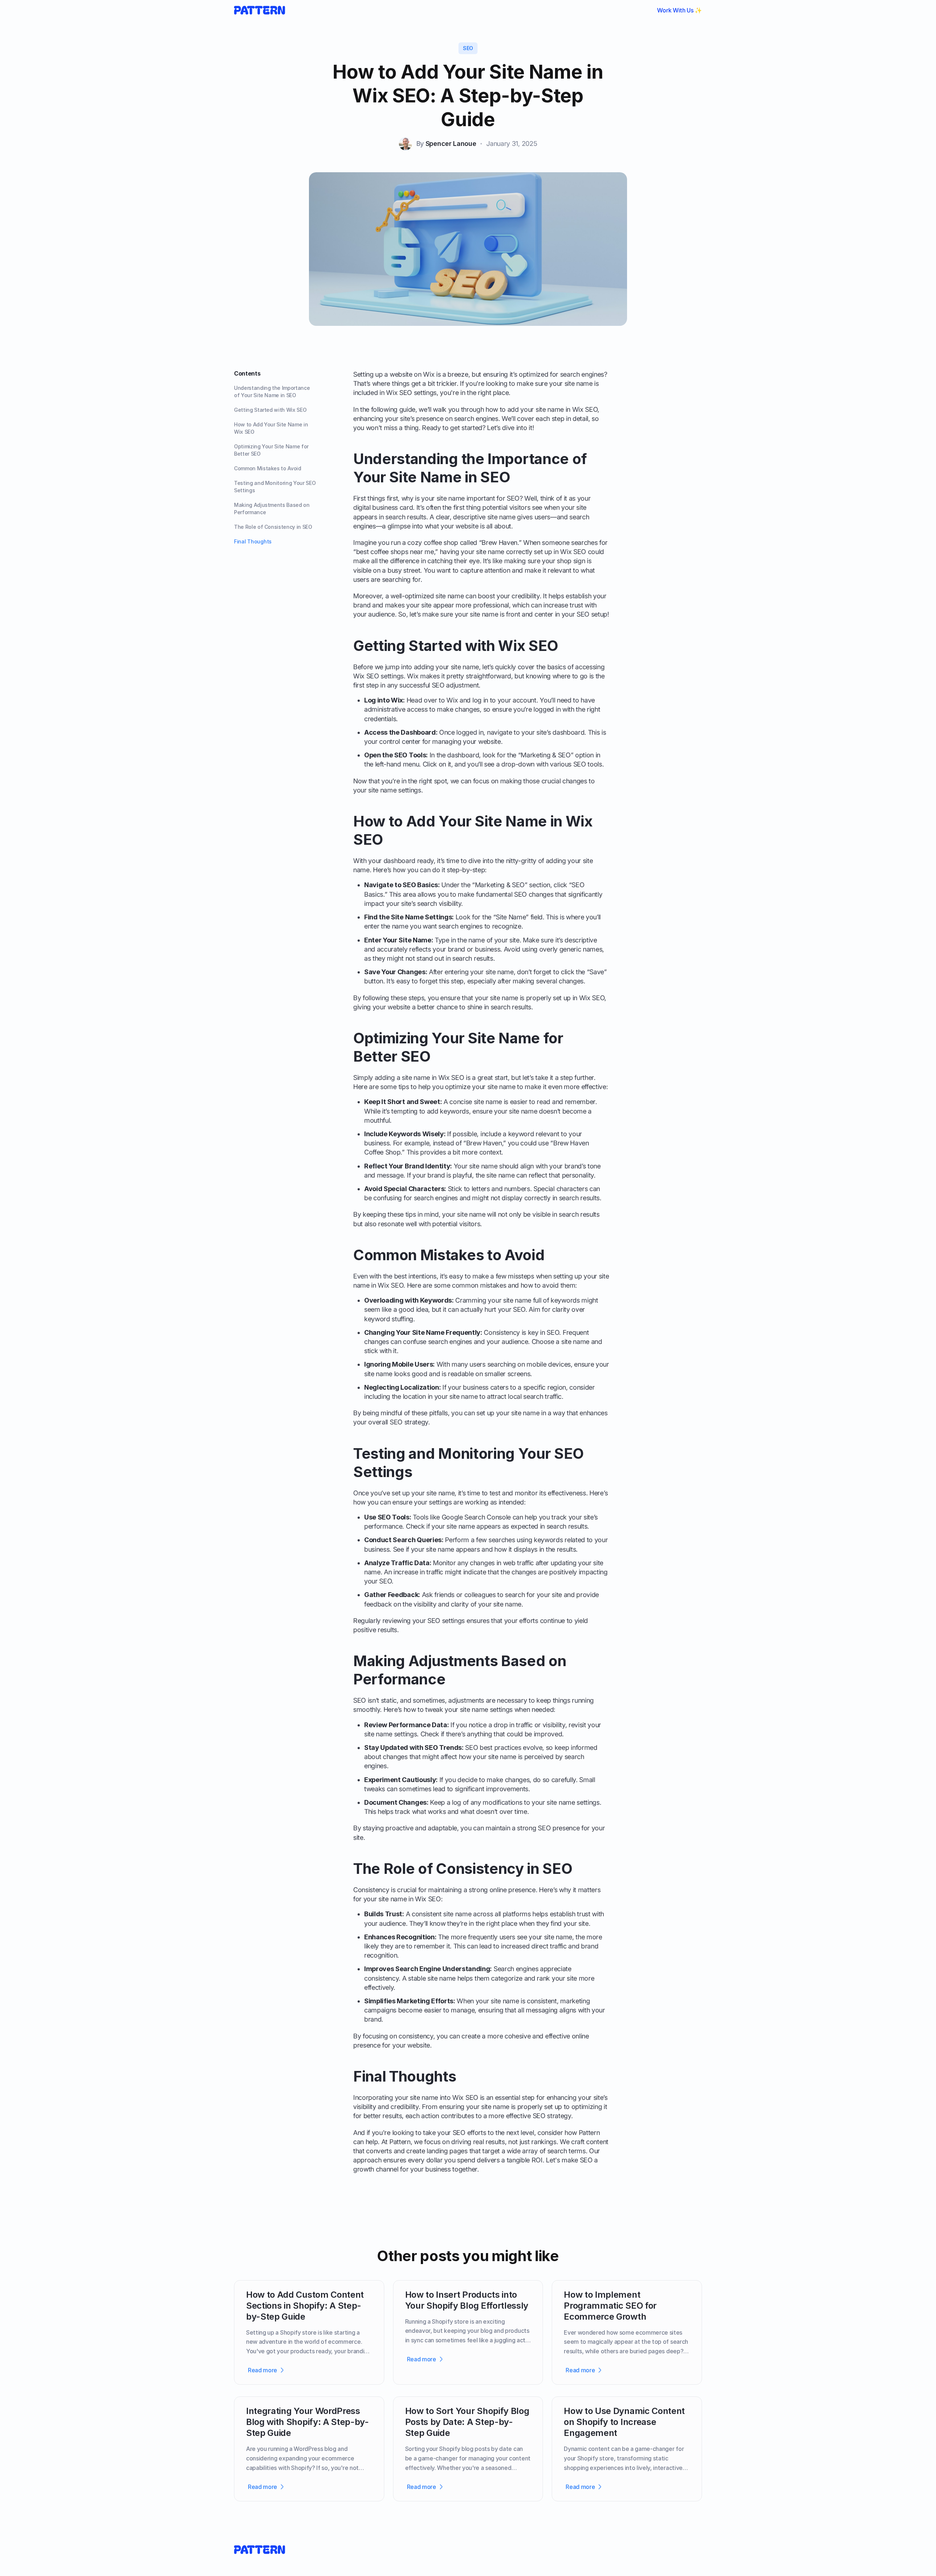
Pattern (589, 2133)
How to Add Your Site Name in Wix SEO (271, 428)
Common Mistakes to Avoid (268, 468)
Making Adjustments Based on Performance (272, 509)
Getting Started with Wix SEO (270, 410)
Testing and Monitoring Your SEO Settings (275, 487)
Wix (452, 700)
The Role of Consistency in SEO (273, 527)
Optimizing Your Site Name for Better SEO (271, 450)
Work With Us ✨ (680, 10)
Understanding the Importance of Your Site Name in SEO (272, 391)
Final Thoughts (253, 541)
